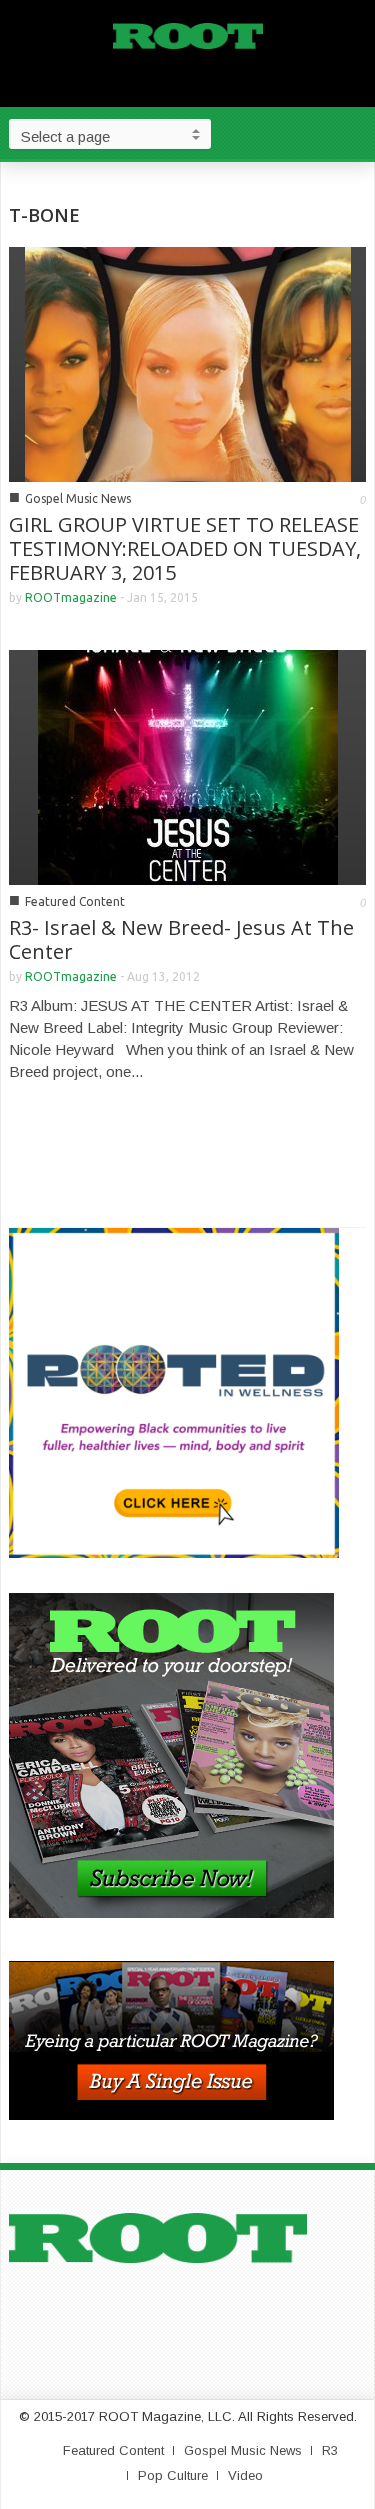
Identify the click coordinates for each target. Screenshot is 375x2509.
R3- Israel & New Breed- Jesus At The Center (181, 939)
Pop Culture (173, 2475)
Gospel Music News (78, 498)
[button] (355, 133)
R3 (330, 2450)
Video (245, 2475)
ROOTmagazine (71, 597)
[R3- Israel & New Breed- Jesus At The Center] (188, 765)
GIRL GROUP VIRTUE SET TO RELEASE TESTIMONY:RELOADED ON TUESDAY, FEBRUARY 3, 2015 (185, 548)
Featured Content (75, 901)
